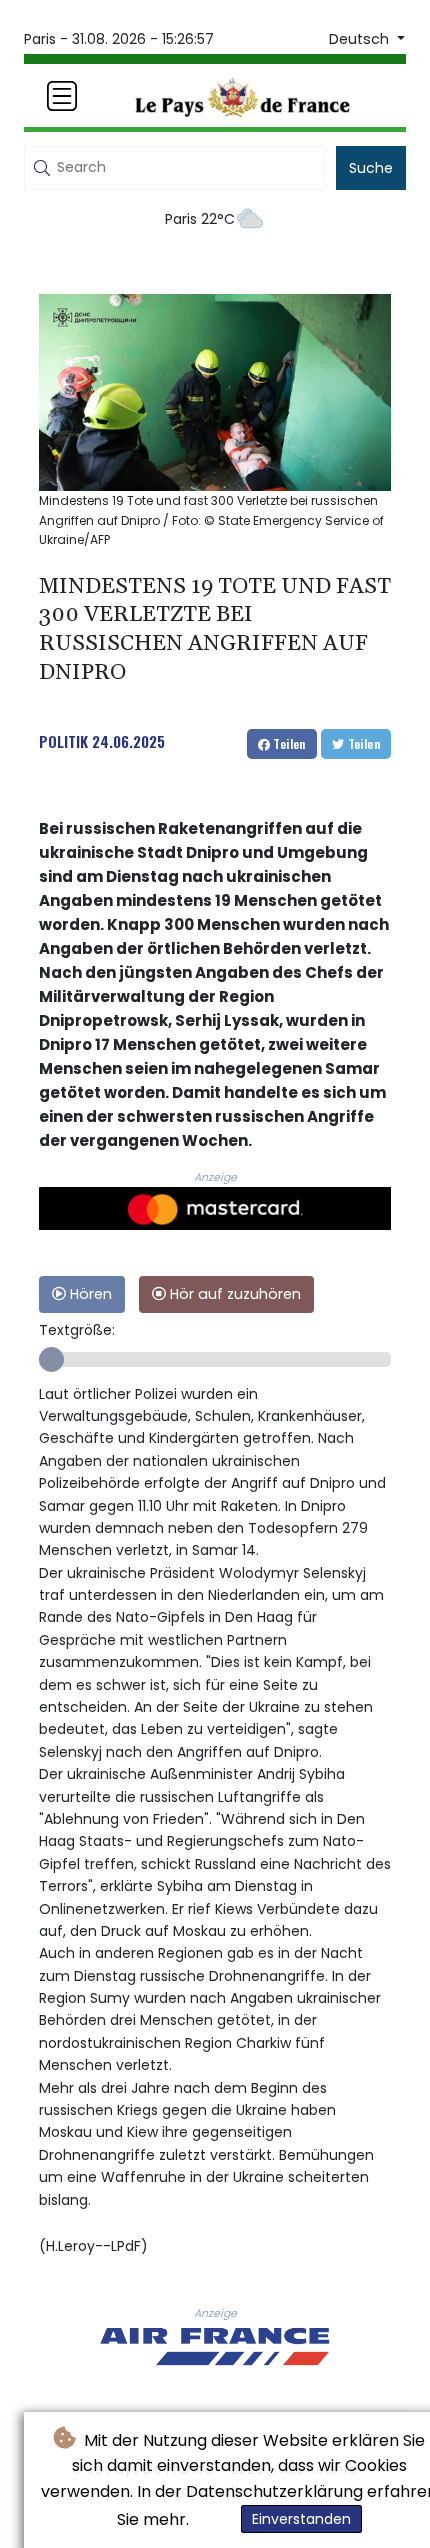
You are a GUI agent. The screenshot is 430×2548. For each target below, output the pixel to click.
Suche (371, 168)
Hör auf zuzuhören (233, 1294)
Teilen (288, 743)
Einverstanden (301, 2519)
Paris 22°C (200, 219)
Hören (89, 1294)
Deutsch (361, 39)
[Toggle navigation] (62, 96)
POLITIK (63, 741)
